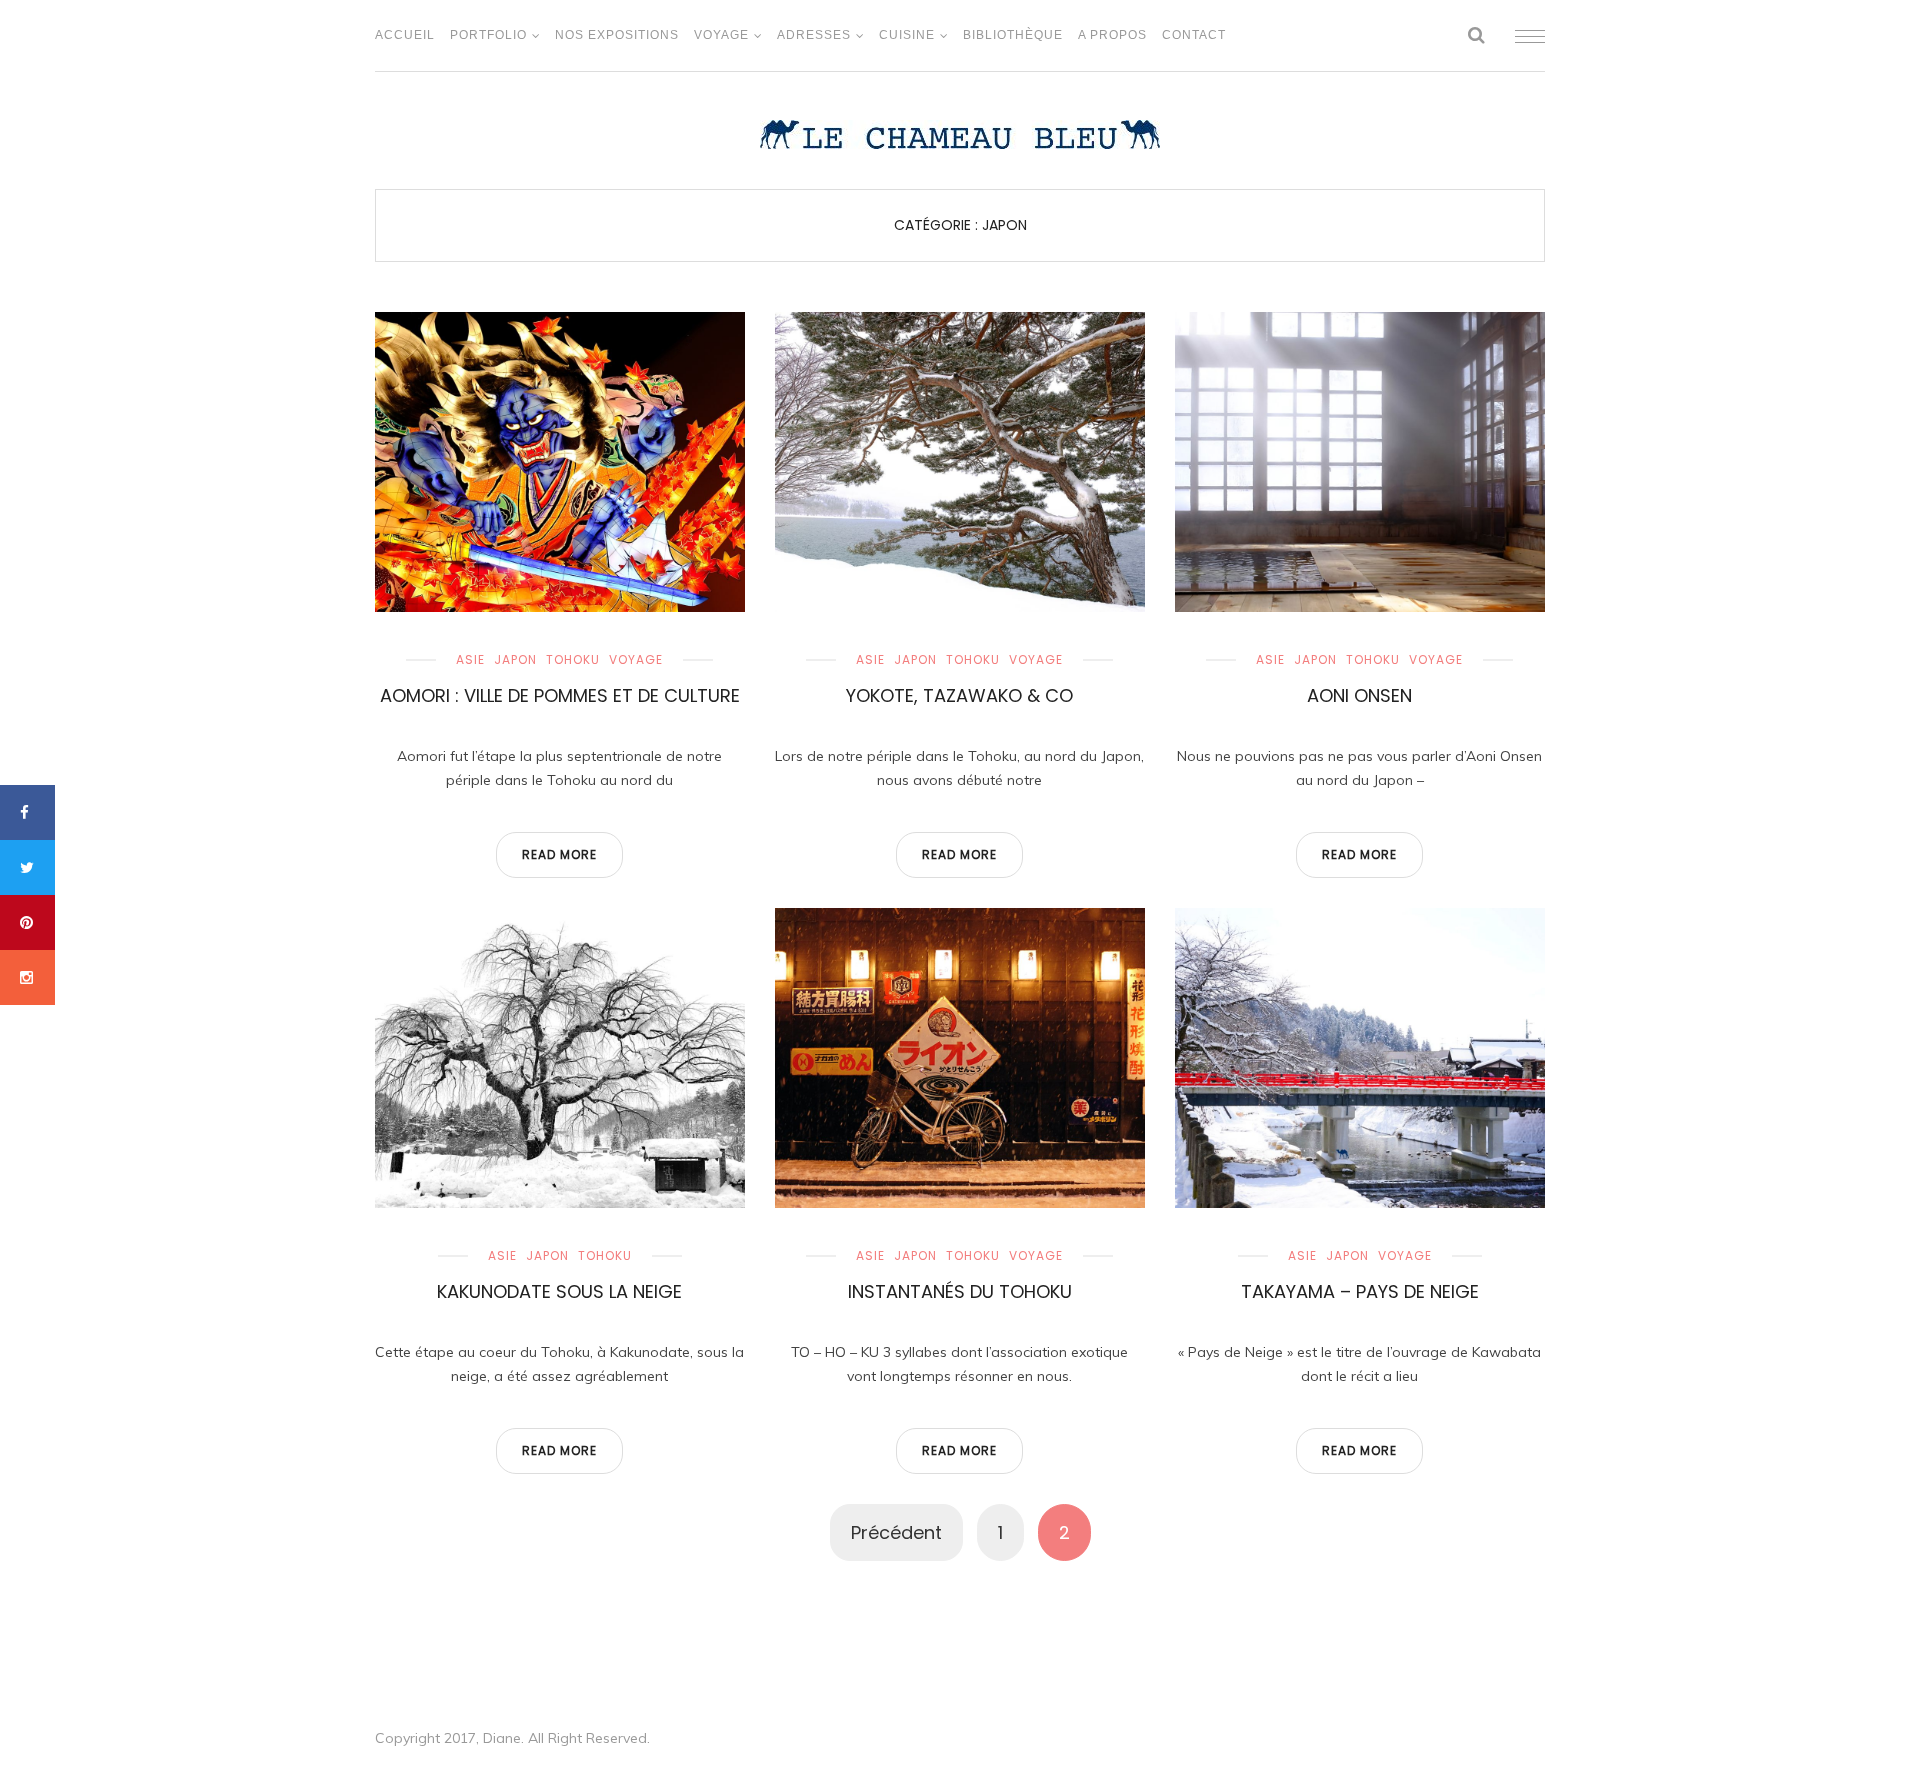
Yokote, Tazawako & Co (959, 695)
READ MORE (559, 854)
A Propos (1112, 35)
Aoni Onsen (1359, 695)
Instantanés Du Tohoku (960, 1291)
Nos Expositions (617, 35)
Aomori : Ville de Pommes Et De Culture (560, 695)
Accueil (405, 35)
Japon (515, 659)
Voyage (721, 35)
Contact (1194, 35)
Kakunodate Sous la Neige (559, 1291)
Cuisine (907, 35)
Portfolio (488, 35)
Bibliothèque (1013, 35)
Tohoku (573, 659)
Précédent (896, 1532)
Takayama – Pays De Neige (1360, 1291)
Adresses (814, 35)
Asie (470, 659)
